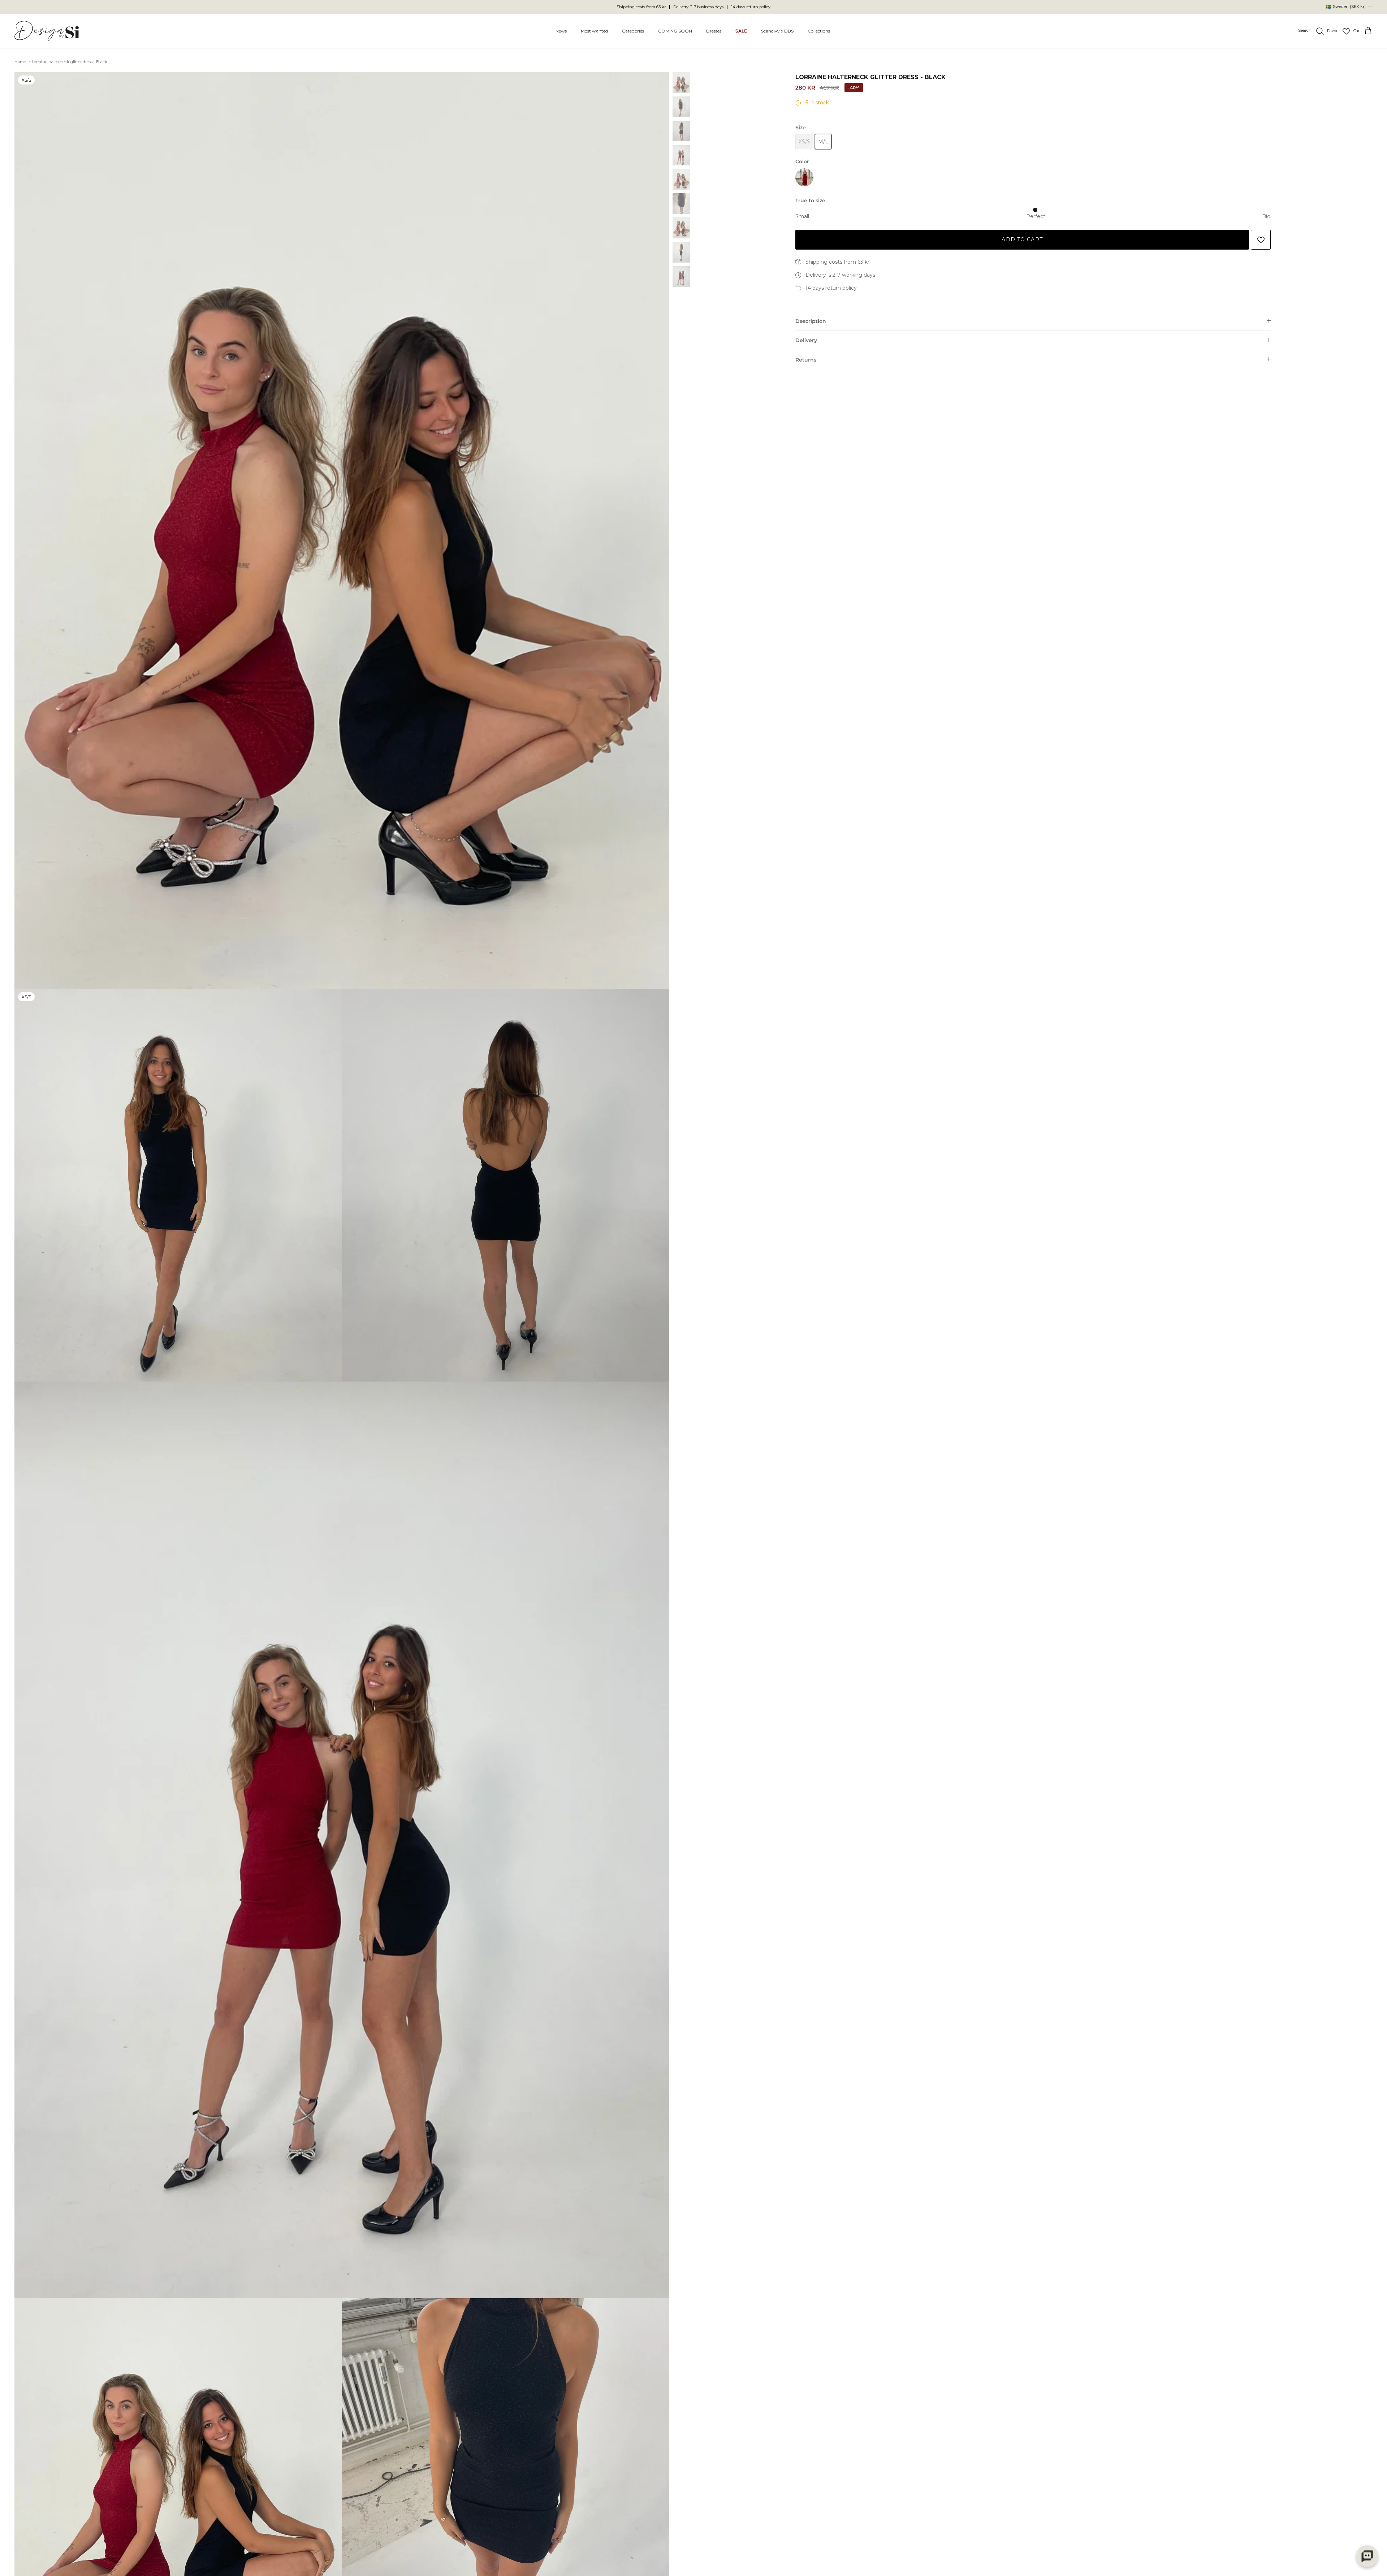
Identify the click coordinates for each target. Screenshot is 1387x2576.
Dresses (714, 31)
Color (802, 161)
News (561, 31)
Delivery (806, 340)
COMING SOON (675, 31)
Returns (806, 360)
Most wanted (594, 31)
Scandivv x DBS (777, 31)
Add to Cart (1022, 239)
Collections (819, 31)
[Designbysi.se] (47, 31)
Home (20, 62)
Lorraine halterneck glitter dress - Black (70, 62)
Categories (633, 31)
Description (811, 321)
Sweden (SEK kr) (1346, 7)
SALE (741, 31)
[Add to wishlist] (1261, 240)
